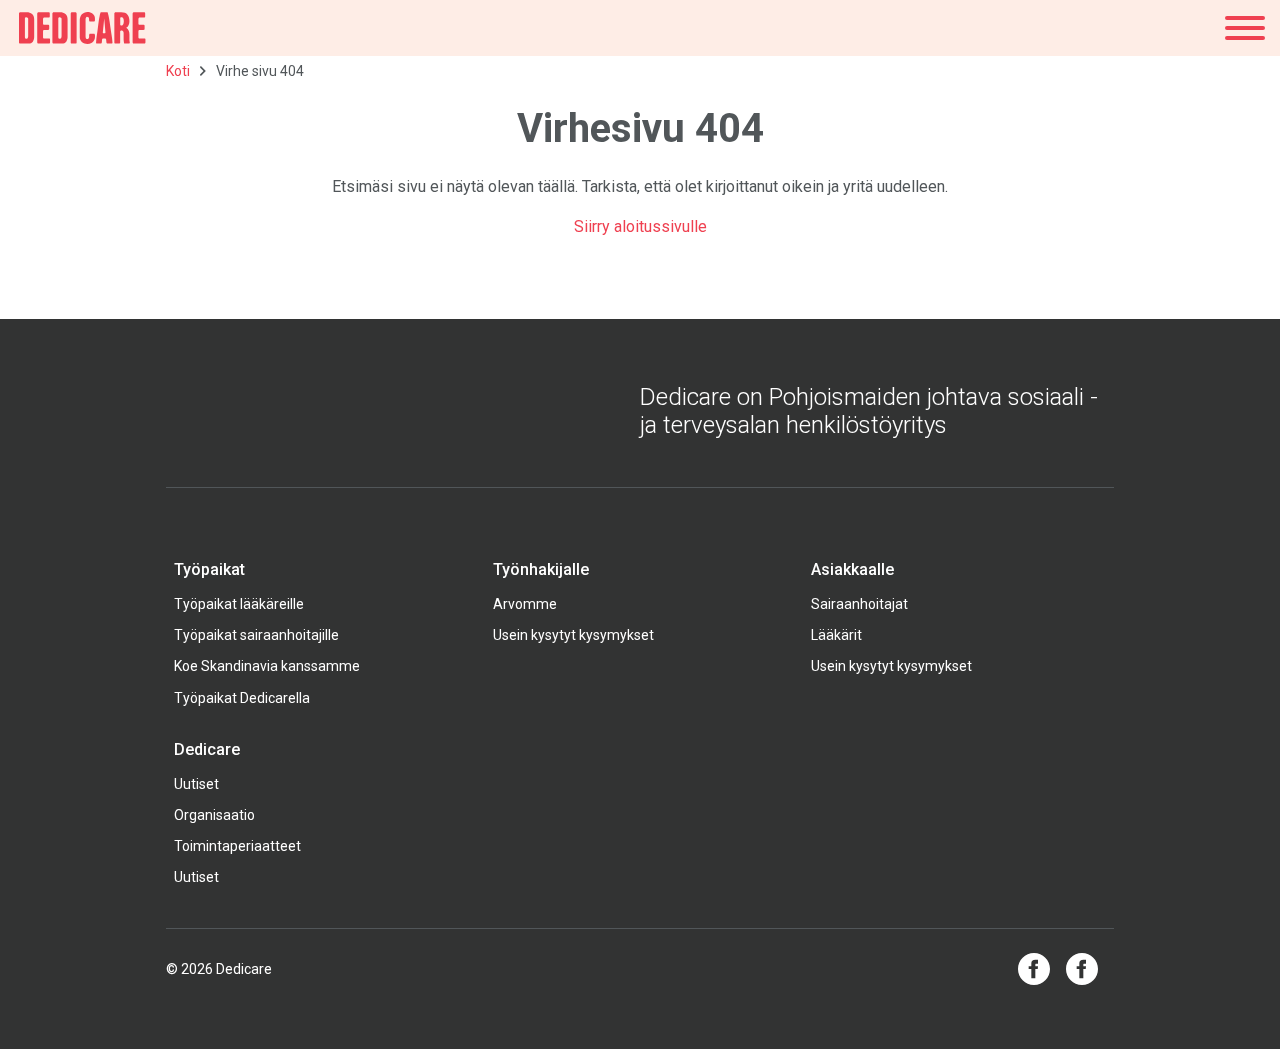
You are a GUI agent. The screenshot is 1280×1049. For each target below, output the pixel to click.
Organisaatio (214, 815)
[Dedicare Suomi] (82, 28)
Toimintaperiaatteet (237, 846)
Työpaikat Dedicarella (242, 698)
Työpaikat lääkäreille (239, 604)
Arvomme (525, 604)
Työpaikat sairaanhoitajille (256, 635)
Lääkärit (836, 635)
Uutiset (196, 784)
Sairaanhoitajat (859, 604)
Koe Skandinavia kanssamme (267, 666)
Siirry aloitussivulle (640, 226)
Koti (178, 71)
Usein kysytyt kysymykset (573, 635)
